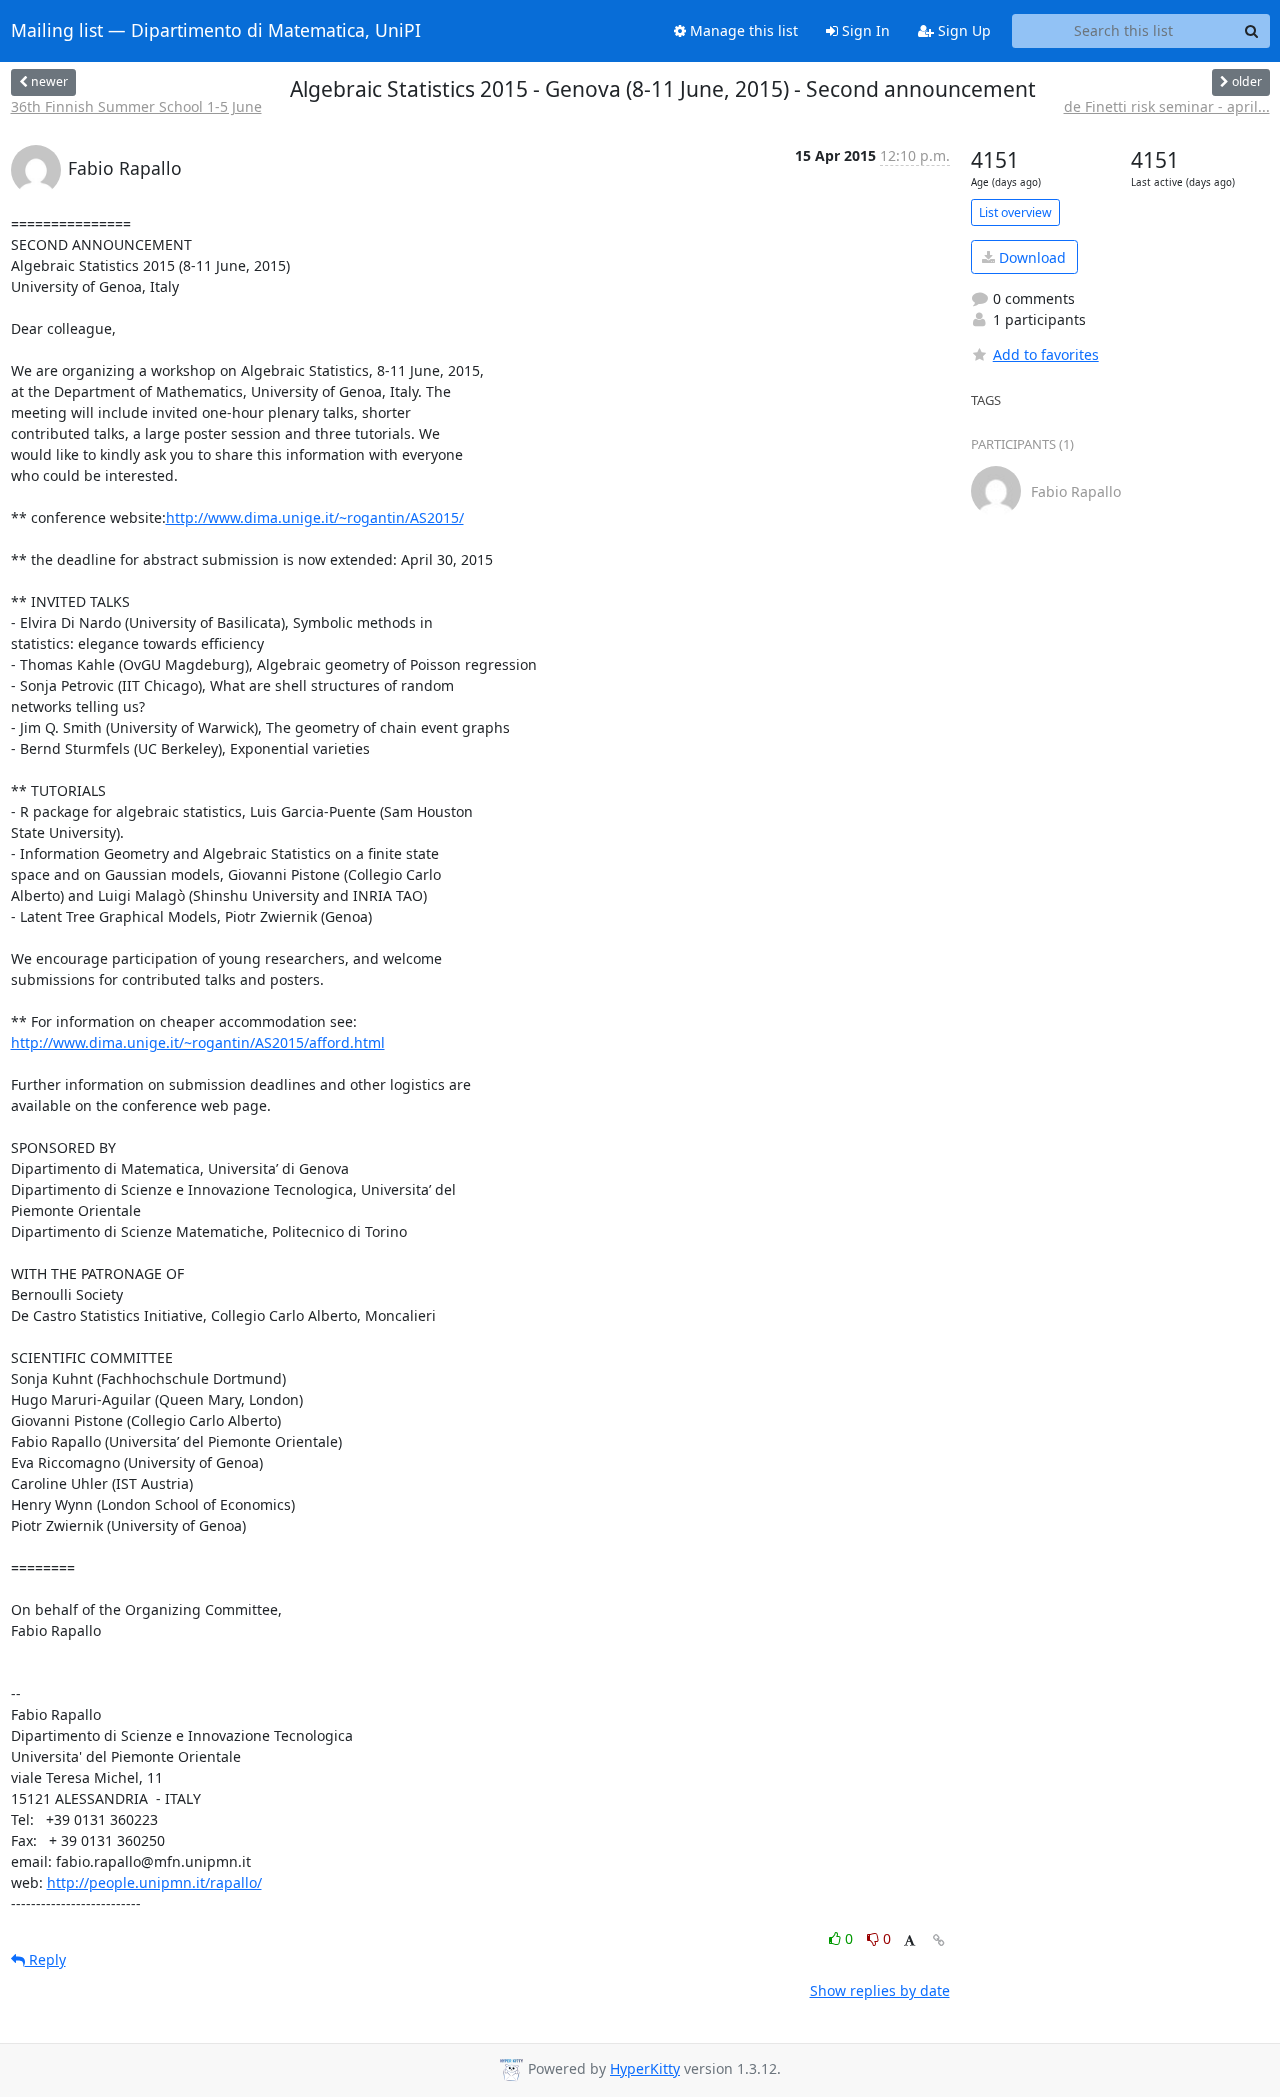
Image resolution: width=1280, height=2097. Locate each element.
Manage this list (742, 30)
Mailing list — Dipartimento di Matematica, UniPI (216, 31)
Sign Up (962, 30)
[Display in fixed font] (909, 1941)
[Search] (1252, 31)
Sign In (864, 30)
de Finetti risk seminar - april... (1167, 106)
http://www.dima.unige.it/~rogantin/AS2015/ (315, 517)
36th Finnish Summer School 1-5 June (136, 106)
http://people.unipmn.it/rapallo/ (154, 1882)
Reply (45, 1959)
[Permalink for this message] (939, 1940)
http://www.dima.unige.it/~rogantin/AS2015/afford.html (198, 1042)
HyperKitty (645, 2068)
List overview (1015, 212)
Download (1030, 257)
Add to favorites (1046, 354)
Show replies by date (880, 1990)
